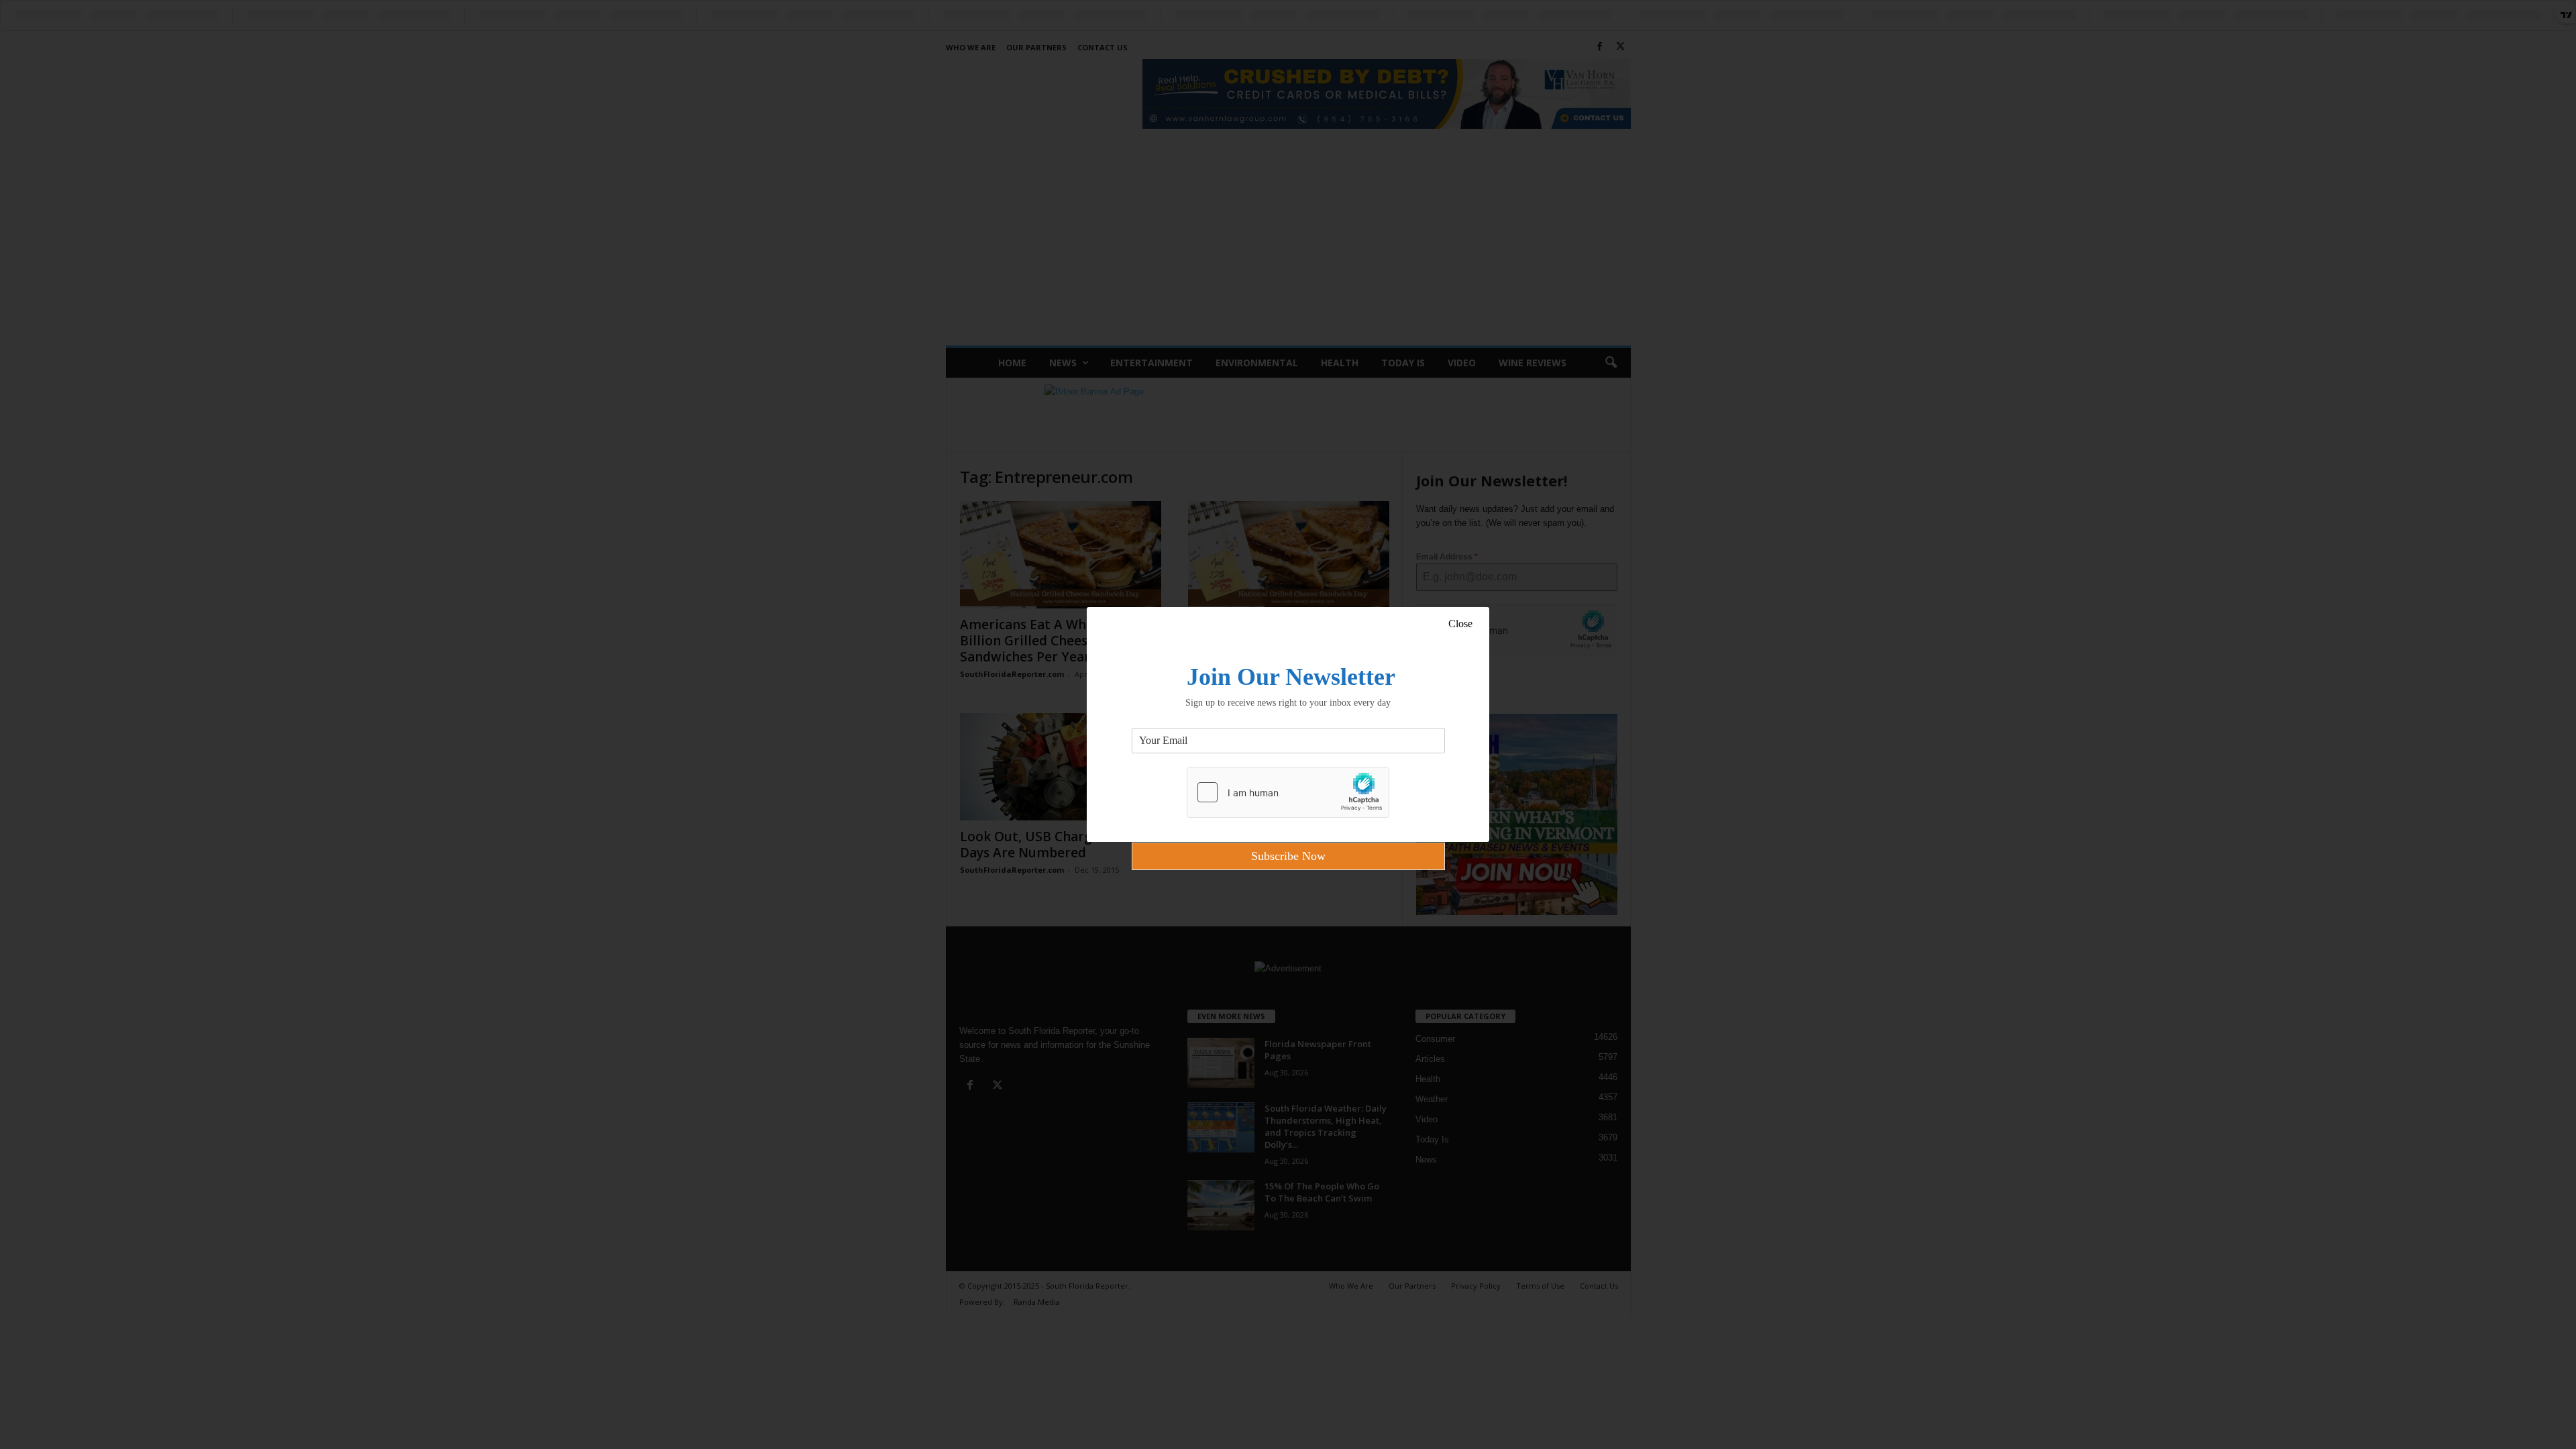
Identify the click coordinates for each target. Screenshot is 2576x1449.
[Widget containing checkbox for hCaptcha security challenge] (1288, 792)
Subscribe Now (1288, 856)
